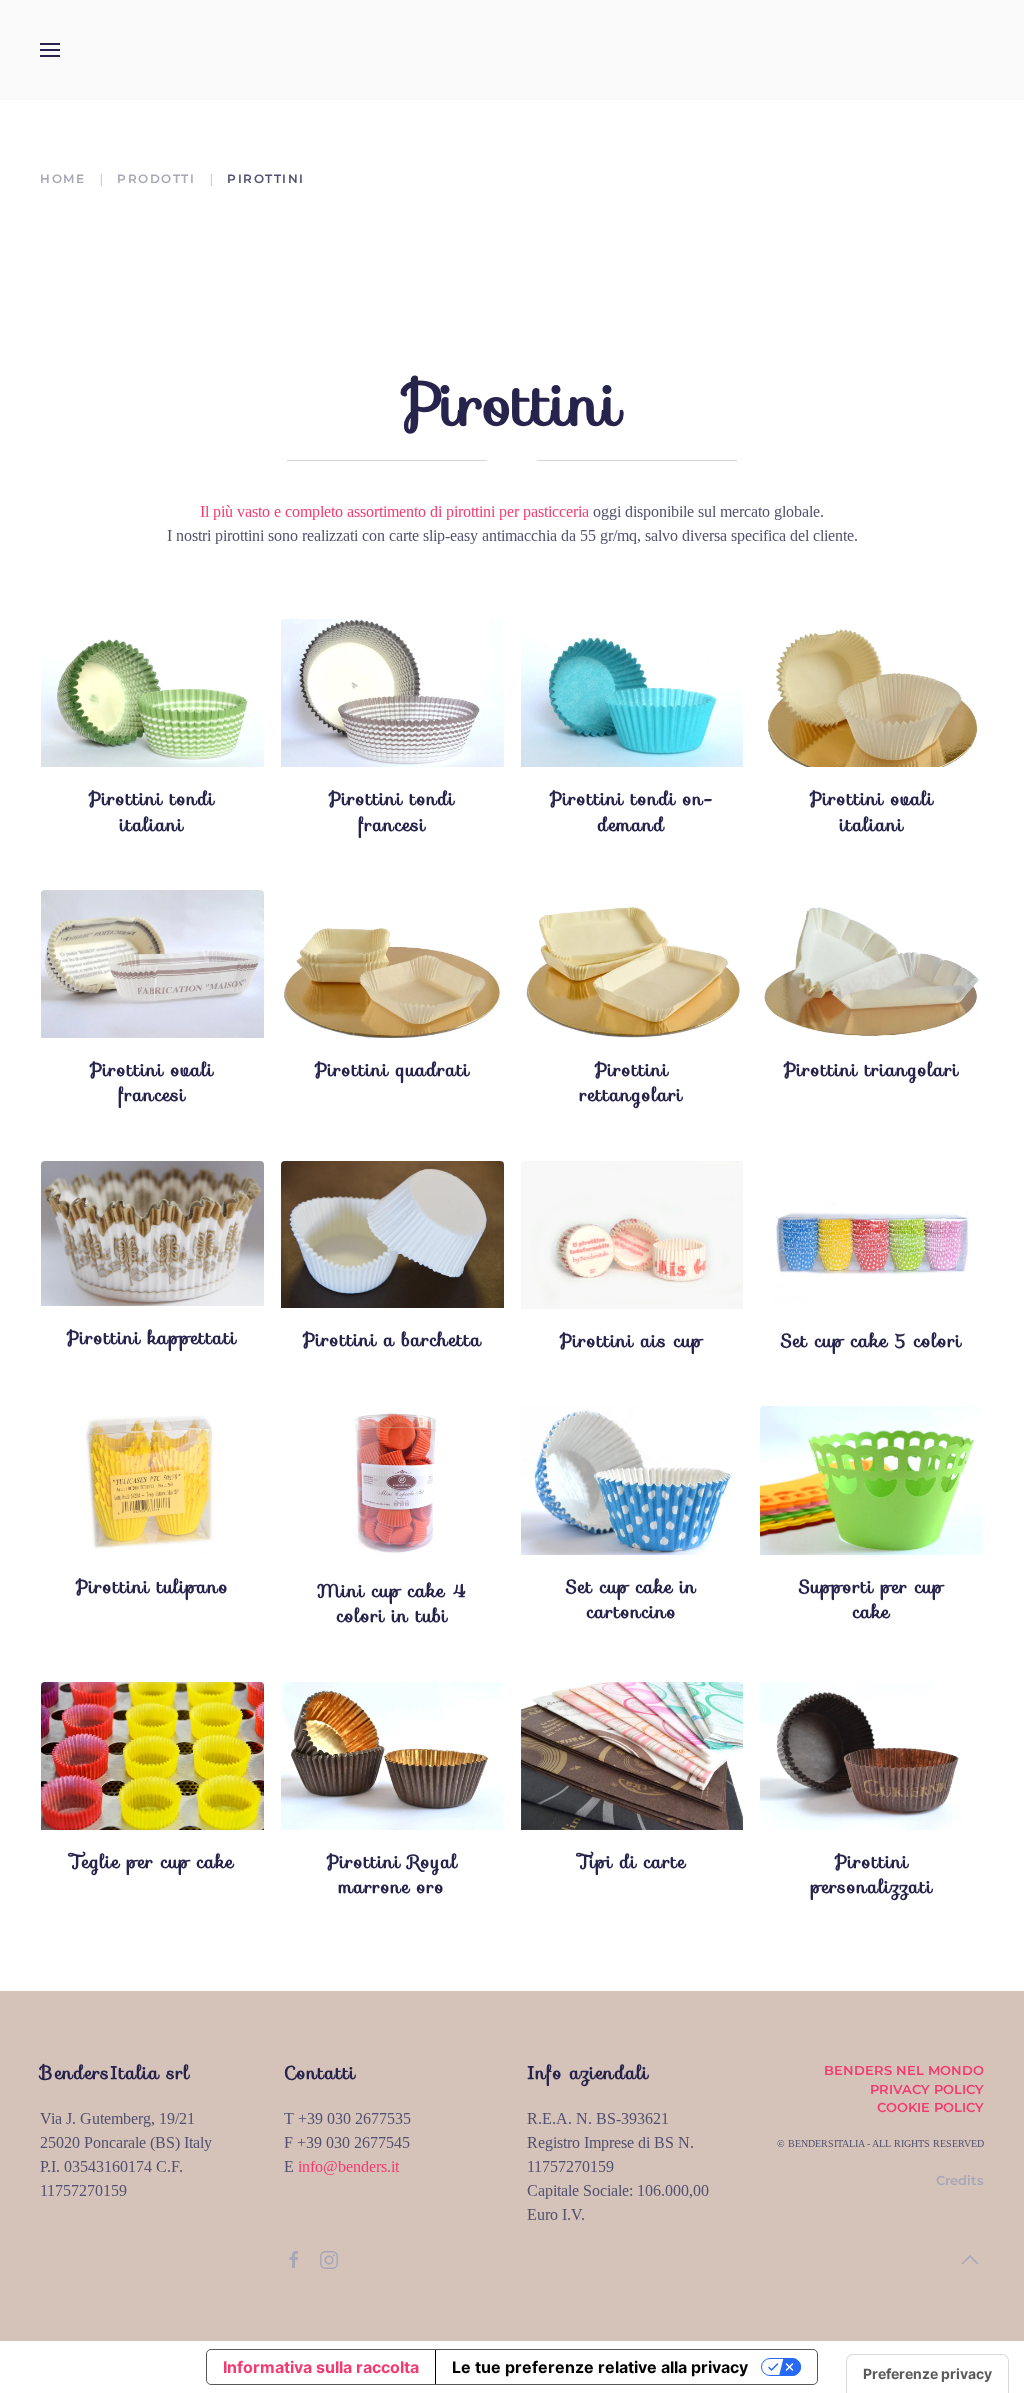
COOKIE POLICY (930, 2107)
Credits (960, 2180)
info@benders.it (348, 2166)
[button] (50, 50)
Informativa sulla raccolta (321, 2367)
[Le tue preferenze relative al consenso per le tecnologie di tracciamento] (927, 2374)
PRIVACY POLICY (927, 2089)
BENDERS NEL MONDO (904, 2070)
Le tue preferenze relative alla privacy (600, 2367)
